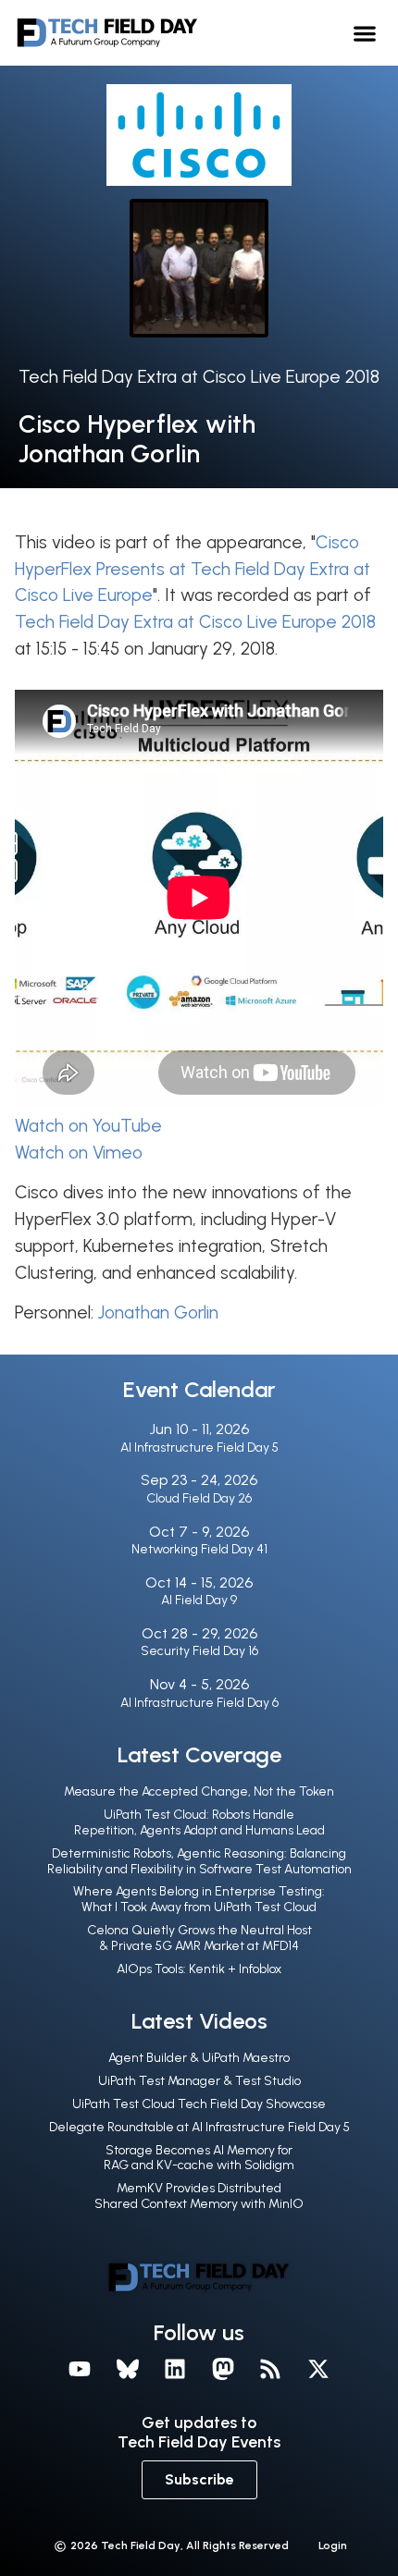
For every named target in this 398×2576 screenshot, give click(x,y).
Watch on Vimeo (79, 1153)
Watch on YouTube (88, 1126)
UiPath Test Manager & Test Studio (199, 2081)
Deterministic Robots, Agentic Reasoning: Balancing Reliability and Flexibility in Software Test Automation (199, 1861)
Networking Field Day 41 (199, 1549)
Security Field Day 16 (199, 1651)
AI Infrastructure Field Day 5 (199, 1447)
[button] (365, 33)
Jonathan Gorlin (158, 1313)
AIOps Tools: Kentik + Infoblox (199, 1969)
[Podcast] (271, 2369)
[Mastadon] (223, 2369)
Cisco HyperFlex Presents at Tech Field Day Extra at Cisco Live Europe (193, 569)
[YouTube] (80, 2369)
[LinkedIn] (175, 2369)
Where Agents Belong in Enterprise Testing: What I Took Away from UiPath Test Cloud (199, 1899)
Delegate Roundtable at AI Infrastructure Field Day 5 (199, 2127)
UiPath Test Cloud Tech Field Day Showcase (199, 2104)
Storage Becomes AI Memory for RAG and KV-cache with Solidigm (199, 2158)
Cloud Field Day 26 (199, 1498)
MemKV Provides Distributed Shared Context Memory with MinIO (199, 2196)
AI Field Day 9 (199, 1600)
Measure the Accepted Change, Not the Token (199, 1791)
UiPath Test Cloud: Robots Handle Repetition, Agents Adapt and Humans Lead (199, 1822)
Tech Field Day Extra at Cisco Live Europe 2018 (199, 377)
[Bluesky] (128, 2369)
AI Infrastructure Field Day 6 (199, 1703)
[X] (318, 2369)
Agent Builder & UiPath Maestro (199, 2058)
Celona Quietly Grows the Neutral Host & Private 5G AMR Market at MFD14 (199, 1938)
